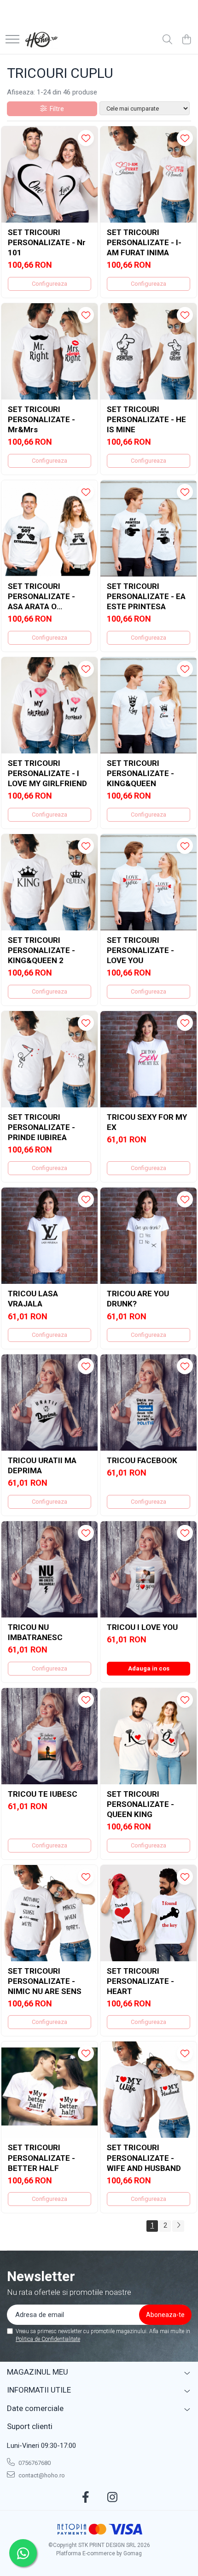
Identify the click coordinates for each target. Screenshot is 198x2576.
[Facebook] (86, 2498)
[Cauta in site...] (167, 40)
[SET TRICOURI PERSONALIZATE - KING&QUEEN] (148, 705)
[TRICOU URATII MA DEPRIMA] (49, 1403)
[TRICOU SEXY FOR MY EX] (148, 1059)
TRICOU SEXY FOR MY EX (147, 1122)
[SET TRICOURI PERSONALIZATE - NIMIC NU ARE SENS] (49, 1913)
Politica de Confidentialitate (48, 2339)
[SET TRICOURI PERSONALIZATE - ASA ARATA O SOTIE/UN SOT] (49, 528)
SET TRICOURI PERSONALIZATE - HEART (140, 1981)
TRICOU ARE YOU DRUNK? (138, 1299)
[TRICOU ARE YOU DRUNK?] (148, 1236)
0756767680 (34, 2463)
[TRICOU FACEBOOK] (148, 1403)
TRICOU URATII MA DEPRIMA (42, 1465)
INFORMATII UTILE (39, 2390)
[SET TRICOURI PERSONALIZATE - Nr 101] (49, 174)
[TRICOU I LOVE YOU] (148, 1569)
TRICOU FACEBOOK (142, 1460)
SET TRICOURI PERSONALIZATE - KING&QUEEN (140, 773)
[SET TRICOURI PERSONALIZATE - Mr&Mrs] (49, 351)
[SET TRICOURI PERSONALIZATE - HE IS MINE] (148, 351)
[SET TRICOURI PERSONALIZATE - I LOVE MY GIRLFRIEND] (49, 705)
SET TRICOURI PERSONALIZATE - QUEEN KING (140, 1804)
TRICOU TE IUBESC (43, 1794)
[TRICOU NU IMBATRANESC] (49, 1569)
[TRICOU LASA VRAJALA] (49, 1236)
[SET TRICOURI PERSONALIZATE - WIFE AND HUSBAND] (148, 2090)
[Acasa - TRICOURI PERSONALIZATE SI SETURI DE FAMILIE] (42, 40)
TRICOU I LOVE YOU (142, 1627)
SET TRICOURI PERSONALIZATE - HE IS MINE (146, 419)
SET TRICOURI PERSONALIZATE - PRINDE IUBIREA (41, 1127)
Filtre (55, 109)
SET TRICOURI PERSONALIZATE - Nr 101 (47, 242)
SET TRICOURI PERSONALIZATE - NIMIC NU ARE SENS (45, 1981)
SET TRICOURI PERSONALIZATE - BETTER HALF (41, 2158)
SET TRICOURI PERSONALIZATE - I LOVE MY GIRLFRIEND (47, 773)
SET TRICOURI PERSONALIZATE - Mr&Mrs (41, 419)
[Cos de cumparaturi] (186, 40)
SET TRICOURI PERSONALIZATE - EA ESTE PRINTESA (146, 596)
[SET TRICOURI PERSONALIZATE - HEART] (148, 1913)
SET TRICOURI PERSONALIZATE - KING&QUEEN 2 (41, 950)
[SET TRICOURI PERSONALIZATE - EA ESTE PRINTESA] (148, 528)
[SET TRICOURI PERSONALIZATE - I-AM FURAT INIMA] (148, 174)
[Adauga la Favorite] (86, 138)
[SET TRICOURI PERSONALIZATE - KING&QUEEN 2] (49, 882)
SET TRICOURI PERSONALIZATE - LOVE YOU (140, 950)
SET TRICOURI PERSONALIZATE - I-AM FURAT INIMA (144, 242)
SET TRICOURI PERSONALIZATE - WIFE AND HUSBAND (144, 2158)
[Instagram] (113, 2498)
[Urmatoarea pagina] (178, 2226)
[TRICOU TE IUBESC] (49, 1736)
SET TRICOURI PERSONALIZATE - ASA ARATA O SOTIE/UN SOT (41, 597)
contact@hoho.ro (41, 2475)
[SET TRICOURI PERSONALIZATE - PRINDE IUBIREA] (49, 1059)
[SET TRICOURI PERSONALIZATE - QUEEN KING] (148, 1736)
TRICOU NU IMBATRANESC (35, 1632)
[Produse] (12, 40)
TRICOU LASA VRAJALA (33, 1299)
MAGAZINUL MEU (38, 2372)
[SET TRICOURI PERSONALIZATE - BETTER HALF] (49, 2090)
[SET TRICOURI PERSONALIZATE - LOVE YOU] (148, 882)
